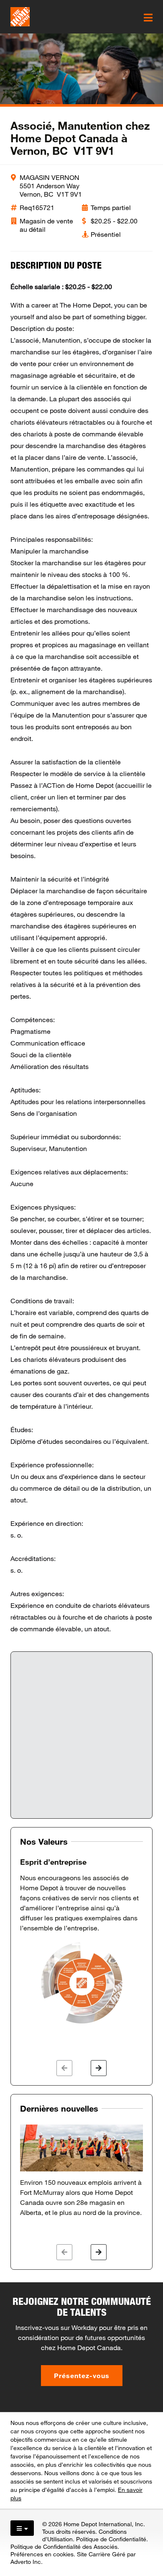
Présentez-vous (82, 2375)
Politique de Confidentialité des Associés (64, 2547)
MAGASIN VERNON (50, 177)
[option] (81, 1941)
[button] (64, 2068)
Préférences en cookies (42, 2554)
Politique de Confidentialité (111, 2539)
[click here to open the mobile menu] (148, 18)
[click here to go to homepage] (20, 17)
